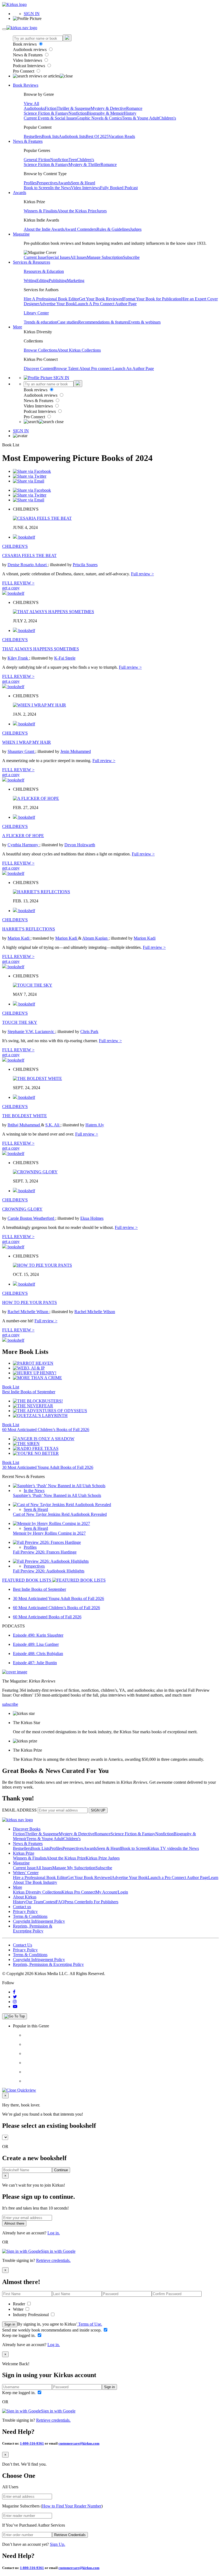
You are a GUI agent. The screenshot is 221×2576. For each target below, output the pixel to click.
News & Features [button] (28, 141)
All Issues (78, 257)
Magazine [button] (21, 234)
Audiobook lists (72, 136)
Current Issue (35, 257)
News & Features (28, 55)
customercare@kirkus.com (79, 2443)
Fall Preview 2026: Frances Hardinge (45, 1552)
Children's (167, 118)
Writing (30, 281)
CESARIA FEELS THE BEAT (29, 555)
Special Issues (58, 257)
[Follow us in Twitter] (15, 1997)
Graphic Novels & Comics (99, 118)
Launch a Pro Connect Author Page (178, 1877)
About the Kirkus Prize (77, 211)
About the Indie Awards (44, 229)
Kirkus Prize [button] (24, 1853)
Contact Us (23, 1945)
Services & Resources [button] (32, 262)
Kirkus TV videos (163, 1848)
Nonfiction (78, 113)
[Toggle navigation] (4, 29)
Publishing (58, 281)
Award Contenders (80, 229)
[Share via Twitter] (30, 476)
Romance (134, 108)
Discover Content (39, 368)
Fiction (51, 108)
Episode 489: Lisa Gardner (36, 1644)
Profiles (30, 183)
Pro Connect (24, 71)
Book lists (50, 136)
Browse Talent (66, 368)
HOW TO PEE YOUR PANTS (30, 1302)
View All (31, 103)
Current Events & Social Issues (50, 118)
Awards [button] (20, 193)
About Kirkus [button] (25, 1897)
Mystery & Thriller (84, 164)
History (130, 113)
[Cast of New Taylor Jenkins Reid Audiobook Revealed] (62, 1505)
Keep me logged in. (19, 2335)
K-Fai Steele (65, 658)
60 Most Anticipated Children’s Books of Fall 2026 (46, 1430)
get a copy (11, 588)
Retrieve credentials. (53, 2260)
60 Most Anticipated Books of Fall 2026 (47, 1617)
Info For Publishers (102, 1902)
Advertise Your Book (57, 304)
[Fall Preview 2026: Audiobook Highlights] (51, 1561)
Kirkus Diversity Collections (37, 1892)
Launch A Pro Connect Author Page (106, 304)
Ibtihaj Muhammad (24, 1125)
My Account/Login (112, 1892)
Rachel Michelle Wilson (28, 1312)
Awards (64, 183)
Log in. (54, 2233)
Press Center (75, 1902)
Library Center (36, 313)
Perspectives (47, 183)
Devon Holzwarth (80, 845)
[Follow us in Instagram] (15, 2002)
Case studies (68, 322)
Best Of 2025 (97, 136)
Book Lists (40, 1848)
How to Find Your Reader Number (72, 2506)
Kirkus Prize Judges (103, 1858)
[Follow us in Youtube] (15, 2006)
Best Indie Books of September (29, 1392)
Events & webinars (144, 322)
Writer (19, 2309)
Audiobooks (34, 108)
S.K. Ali (53, 1125)
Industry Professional (31, 2315)
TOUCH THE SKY (20, 1022)
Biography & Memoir (105, 113)
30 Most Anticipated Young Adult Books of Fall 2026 (48, 1467)
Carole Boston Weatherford (31, 1218)
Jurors (102, 211)
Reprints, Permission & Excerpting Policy (33, 1928)
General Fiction (37, 160)
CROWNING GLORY (22, 1209)
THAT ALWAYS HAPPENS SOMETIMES (41, 649)
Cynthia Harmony (23, 845)
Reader (20, 2304)
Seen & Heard (83, 183)
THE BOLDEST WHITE (25, 1116)
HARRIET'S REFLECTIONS (29, 929)
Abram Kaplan (95, 938)
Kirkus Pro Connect (78, 1892)
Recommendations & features (103, 322)
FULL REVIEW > (18, 583)
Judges (136, 229)
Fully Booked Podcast (119, 188)
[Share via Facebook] (32, 471)
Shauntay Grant (21, 751)
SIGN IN (32, 14)
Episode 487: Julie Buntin (35, 1663)
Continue (61, 2170)
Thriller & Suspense (74, 108)
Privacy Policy (25, 1911)
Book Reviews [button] (26, 85)
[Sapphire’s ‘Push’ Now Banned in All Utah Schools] (59, 1486)
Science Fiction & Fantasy (46, 113)
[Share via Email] (29, 481)
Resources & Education (44, 271)
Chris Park (89, 1032)
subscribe (10, 1704)
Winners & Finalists (40, 211)
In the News (61, 188)
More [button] (18, 327)
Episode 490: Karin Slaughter (38, 1635)
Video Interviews (28, 60)
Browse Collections (40, 350)
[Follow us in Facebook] (14, 1992)
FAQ (60, 1902)
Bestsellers (33, 136)
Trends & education (40, 322)
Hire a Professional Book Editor (40, 1877)
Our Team (34, 1902)
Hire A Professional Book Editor (51, 299)
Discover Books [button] (27, 1829)
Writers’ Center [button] (26, 1873)
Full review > (142, 574)
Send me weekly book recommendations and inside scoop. (52, 2330)
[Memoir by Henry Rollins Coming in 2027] (51, 1523)
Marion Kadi (19, 938)
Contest (49, 1902)
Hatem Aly (95, 1125)
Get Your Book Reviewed (101, 299)
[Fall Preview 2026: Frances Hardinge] (47, 1542)
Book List (11, 1387)
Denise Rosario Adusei (28, 565)
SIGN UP (98, 1810)
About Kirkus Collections (79, 350)
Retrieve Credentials (70, 2535)
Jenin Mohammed (76, 751)
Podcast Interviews (30, 66)
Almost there (14, 2223)
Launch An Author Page (133, 368)
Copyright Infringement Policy (39, 1921)
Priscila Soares (85, 565)
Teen (73, 160)
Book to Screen (37, 188)
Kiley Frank (18, 658)
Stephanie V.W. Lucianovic (31, 1032)
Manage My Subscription (74, 1868)
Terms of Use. (90, 2324)
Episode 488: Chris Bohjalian (38, 1654)
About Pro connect (96, 368)
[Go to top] (15, 2016)
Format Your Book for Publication (152, 299)
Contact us (22, 1907)
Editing (43, 281)
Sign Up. (58, 2544)
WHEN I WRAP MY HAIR (27, 742)
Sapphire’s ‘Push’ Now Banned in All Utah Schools (57, 1495)
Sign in (10, 2324)
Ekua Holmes (92, 1218)
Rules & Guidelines (113, 229)
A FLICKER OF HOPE (23, 836)
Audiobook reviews (30, 50)
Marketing (76, 281)
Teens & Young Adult (140, 118)
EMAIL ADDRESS (19, 1810)
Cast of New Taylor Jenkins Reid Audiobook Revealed (60, 1514)
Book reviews (25, 44)
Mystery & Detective (108, 108)
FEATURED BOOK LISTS (27, 1580)
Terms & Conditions (30, 1916)
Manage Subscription (105, 257)
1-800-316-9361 (32, 2443)
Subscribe (131, 257)
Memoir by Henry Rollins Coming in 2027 (49, 1533)
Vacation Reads (122, 136)
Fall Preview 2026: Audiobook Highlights (49, 1571)
